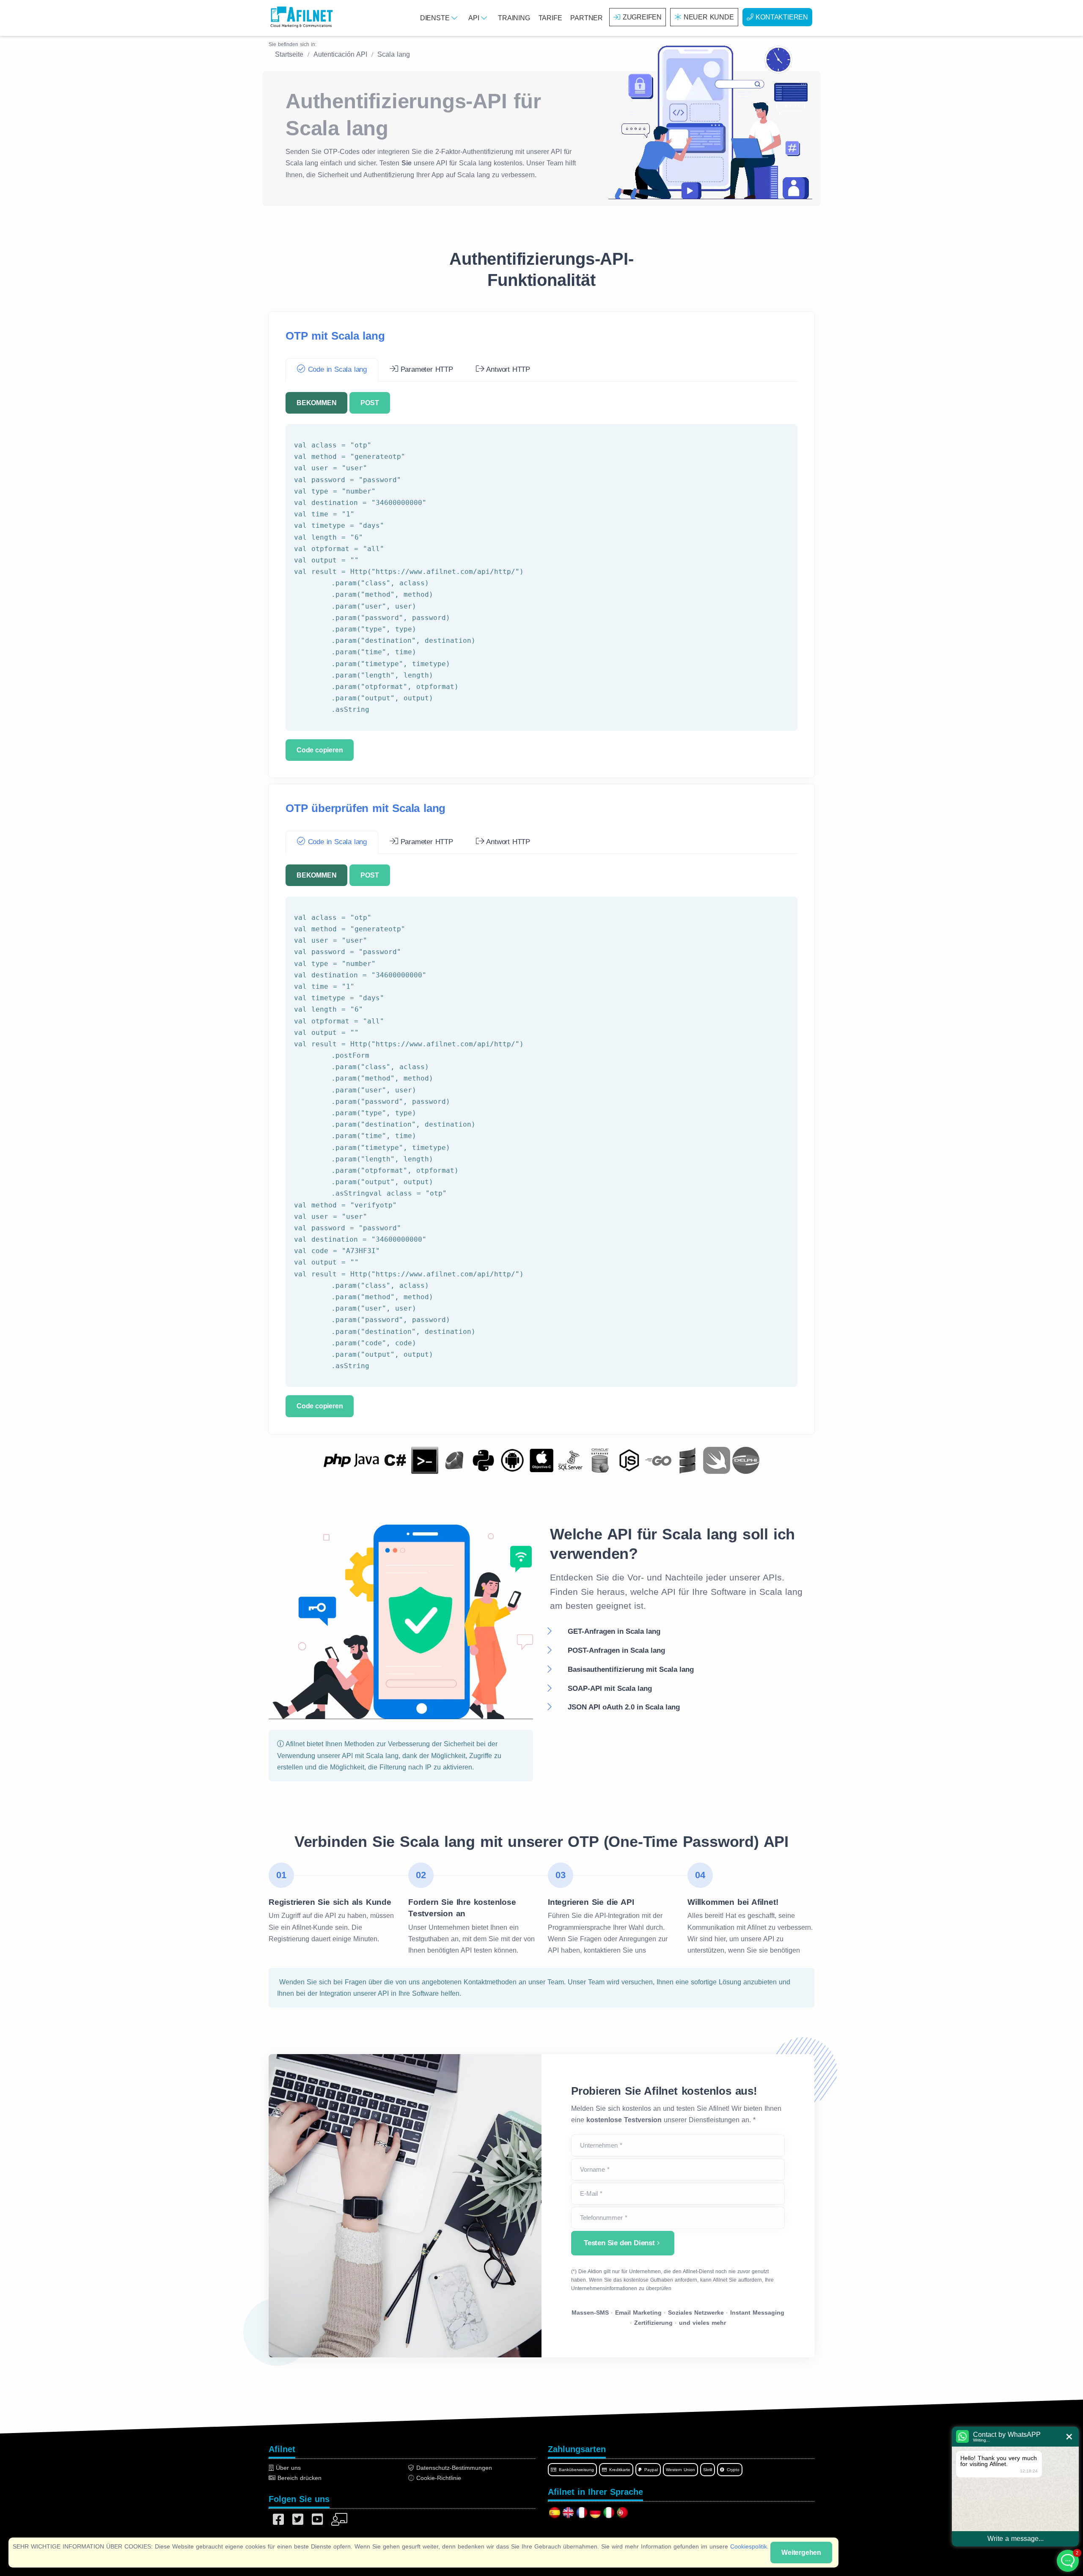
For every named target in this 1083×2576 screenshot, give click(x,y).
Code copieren (320, 750)
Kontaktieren (782, 17)
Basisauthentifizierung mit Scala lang (631, 1669)
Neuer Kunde (709, 17)
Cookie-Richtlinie (438, 2478)
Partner (587, 18)
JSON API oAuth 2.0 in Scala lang (624, 1707)
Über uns (287, 2468)
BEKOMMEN (316, 403)
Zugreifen (642, 17)
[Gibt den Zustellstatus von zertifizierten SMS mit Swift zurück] (717, 1460)
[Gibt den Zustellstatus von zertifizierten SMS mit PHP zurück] (337, 1460)
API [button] (475, 18)
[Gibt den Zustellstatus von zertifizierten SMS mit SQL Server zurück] (571, 1460)
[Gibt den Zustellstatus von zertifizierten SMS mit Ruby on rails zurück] (454, 1460)
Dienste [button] (436, 18)
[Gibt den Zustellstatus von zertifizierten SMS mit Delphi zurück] (746, 1460)
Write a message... (1016, 2539)
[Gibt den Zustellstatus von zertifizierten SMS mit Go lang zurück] (658, 1460)
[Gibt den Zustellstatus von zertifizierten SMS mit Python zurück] (483, 1460)
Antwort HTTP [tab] (507, 369)
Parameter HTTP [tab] (426, 369)
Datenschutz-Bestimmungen (453, 2468)
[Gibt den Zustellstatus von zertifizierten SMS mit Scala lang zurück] (687, 1460)
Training (514, 18)
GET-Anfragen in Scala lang (614, 1631)
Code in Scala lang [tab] (336, 369)
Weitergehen (801, 2553)
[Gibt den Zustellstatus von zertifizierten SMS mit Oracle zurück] (600, 1460)
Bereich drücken (298, 2478)
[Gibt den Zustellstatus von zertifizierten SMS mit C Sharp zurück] (396, 1460)
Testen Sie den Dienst (619, 2243)
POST (370, 403)
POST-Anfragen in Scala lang (616, 1650)
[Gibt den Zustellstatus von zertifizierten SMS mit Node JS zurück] (629, 1460)
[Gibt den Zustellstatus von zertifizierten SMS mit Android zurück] (512, 1460)
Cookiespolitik (749, 2546)
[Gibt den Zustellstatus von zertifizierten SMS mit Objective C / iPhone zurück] (541, 1460)
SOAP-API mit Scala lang (610, 1689)
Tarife (550, 18)
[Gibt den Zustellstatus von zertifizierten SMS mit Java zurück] (366, 1460)
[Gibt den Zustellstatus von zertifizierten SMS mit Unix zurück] (425, 1460)
